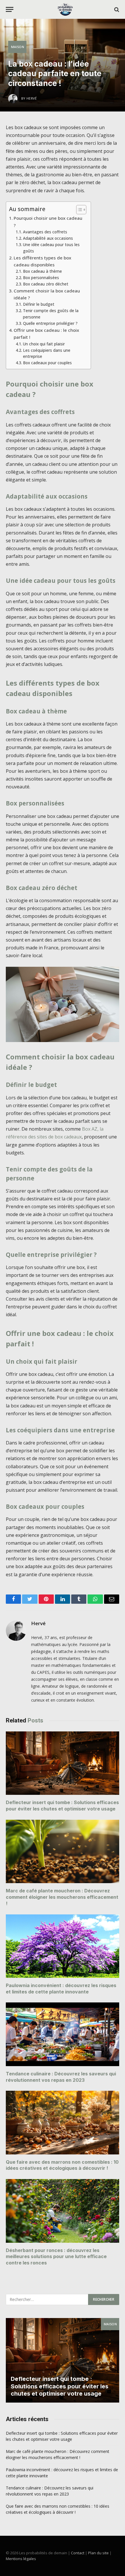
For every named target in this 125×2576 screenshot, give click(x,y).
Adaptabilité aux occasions (48, 238)
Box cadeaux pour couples (47, 363)
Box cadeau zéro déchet (46, 284)
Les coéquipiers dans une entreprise (47, 353)
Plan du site (98, 2553)
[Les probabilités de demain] (65, 9)
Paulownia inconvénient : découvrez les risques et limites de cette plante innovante (61, 1989)
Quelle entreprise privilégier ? (50, 323)
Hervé (38, 1623)
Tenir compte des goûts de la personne (51, 314)
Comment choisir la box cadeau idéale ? (47, 294)
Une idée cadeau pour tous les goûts (51, 248)
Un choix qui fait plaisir (44, 344)
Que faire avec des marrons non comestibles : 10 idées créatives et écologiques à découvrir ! (62, 2165)
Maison (18, 47)
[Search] (116, 9)
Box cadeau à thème (42, 271)
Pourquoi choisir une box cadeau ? (48, 221)
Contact (78, 2553)
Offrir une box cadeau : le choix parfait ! (46, 334)
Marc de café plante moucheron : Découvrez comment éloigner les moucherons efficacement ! (62, 1897)
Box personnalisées (41, 278)
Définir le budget (39, 304)
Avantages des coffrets (45, 232)
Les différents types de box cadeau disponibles (42, 261)
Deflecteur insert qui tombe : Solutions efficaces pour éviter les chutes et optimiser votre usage (62, 1806)
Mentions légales (21, 2559)
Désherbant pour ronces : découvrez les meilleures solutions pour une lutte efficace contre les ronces (56, 2257)
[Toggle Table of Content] (78, 210)
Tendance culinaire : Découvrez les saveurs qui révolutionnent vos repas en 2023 (61, 2077)
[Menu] (10, 9)
